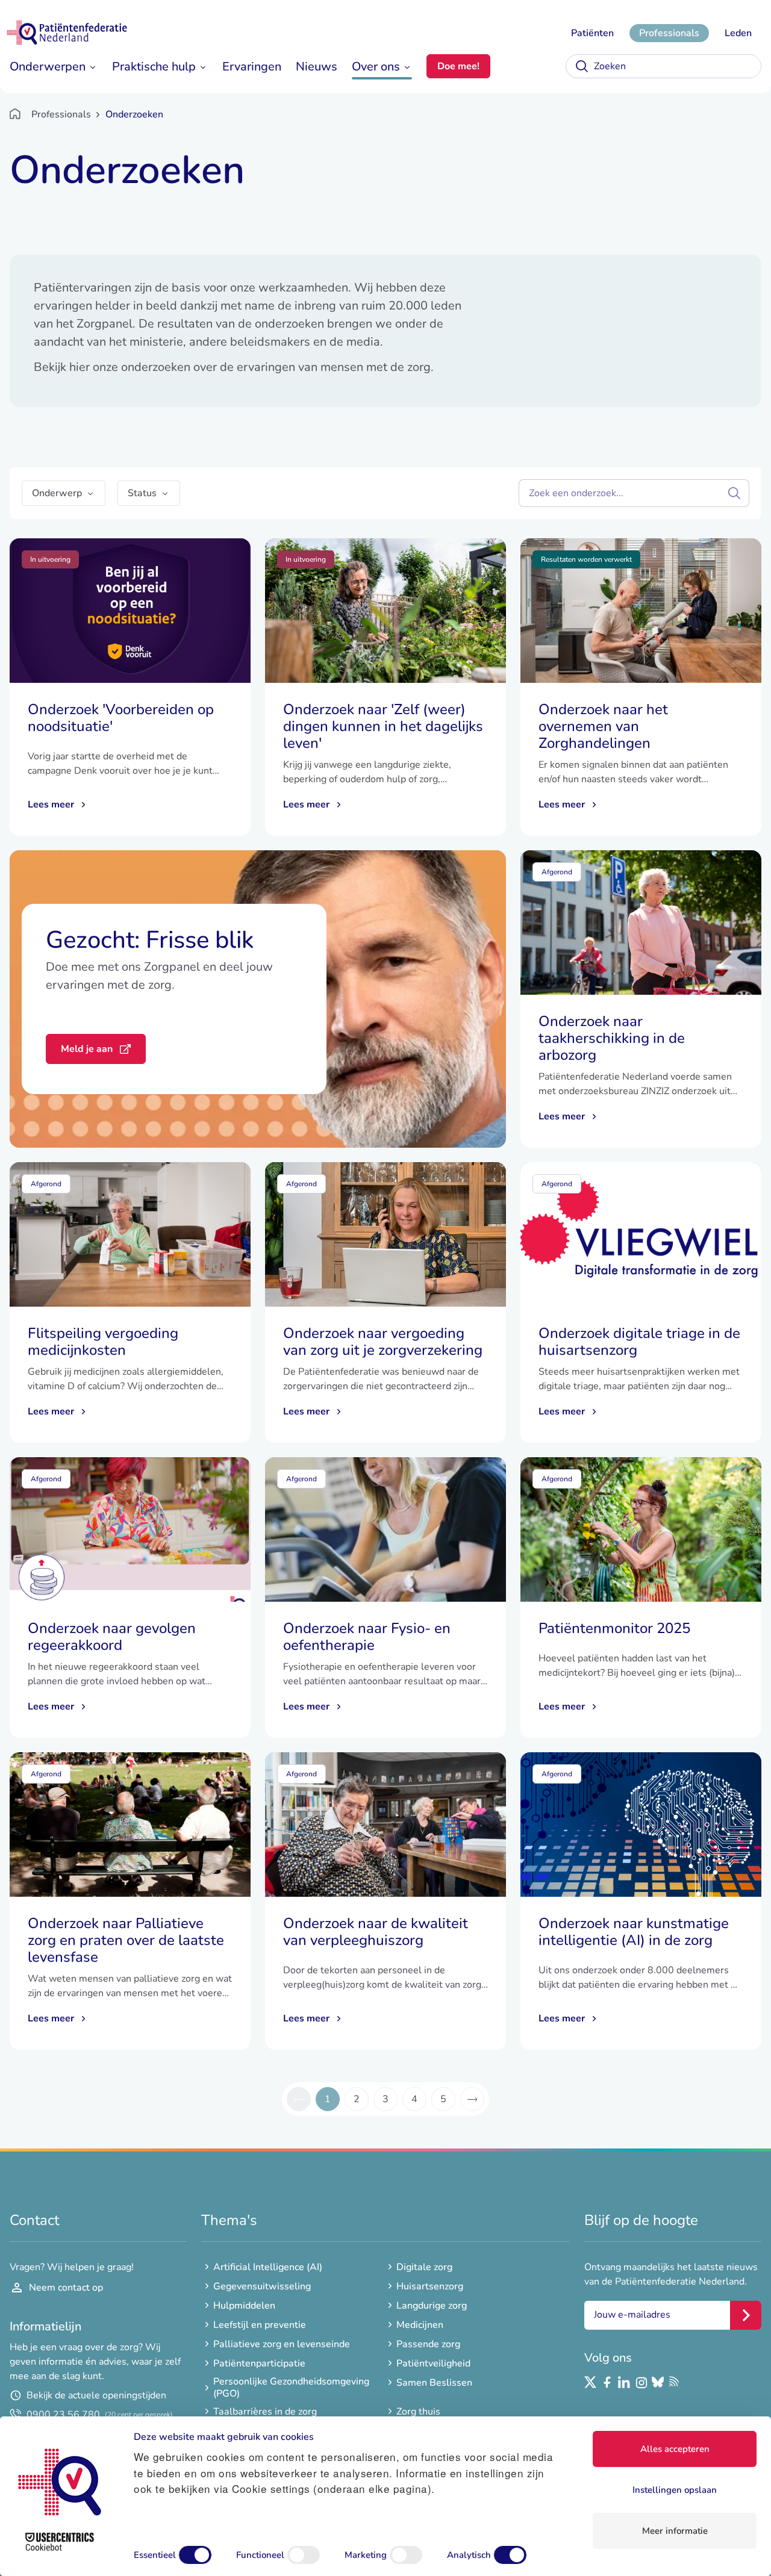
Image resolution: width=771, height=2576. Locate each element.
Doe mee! (458, 66)
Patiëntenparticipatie (259, 2363)
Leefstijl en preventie (260, 2325)
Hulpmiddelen (244, 2306)
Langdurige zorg (432, 2306)
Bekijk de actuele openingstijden (96, 2395)
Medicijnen (420, 2325)
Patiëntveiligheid (433, 2363)
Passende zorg (428, 2344)
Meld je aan (87, 1049)
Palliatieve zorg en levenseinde (282, 2344)
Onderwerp (57, 493)
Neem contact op (66, 2288)
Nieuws (317, 67)
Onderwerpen (48, 67)
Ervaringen (252, 67)
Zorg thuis (418, 2412)
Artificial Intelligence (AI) (268, 2267)
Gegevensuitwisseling (262, 2286)
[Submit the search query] (734, 493)
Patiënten (592, 33)
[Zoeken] (582, 66)
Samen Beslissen (434, 2383)
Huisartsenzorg (430, 2286)
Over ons (376, 67)
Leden (738, 33)
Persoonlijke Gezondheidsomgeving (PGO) (291, 2388)
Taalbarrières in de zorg (265, 2412)
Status (142, 493)
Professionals (669, 33)
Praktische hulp (154, 67)
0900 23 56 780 (100, 2415)
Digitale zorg (424, 2267)
